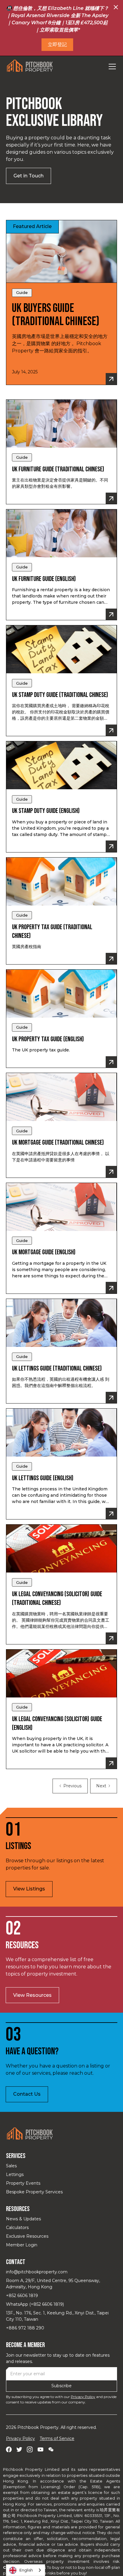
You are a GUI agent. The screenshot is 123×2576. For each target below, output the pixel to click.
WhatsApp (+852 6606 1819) (35, 2304)
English (26, 2570)
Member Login (22, 2245)
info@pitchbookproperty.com (37, 2272)
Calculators (17, 2228)
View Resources (32, 1995)
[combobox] (26, 2570)
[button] (111, 67)
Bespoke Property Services (34, 2192)
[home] (30, 66)
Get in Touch (29, 176)
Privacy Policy (83, 2397)
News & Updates (23, 2219)
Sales (11, 2166)
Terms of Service (57, 2438)
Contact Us (27, 2094)
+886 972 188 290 (25, 2328)
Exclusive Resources (27, 2236)
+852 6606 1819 (22, 2296)
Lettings (15, 2174)
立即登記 (57, 44)
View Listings (29, 1889)
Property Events (23, 2183)
